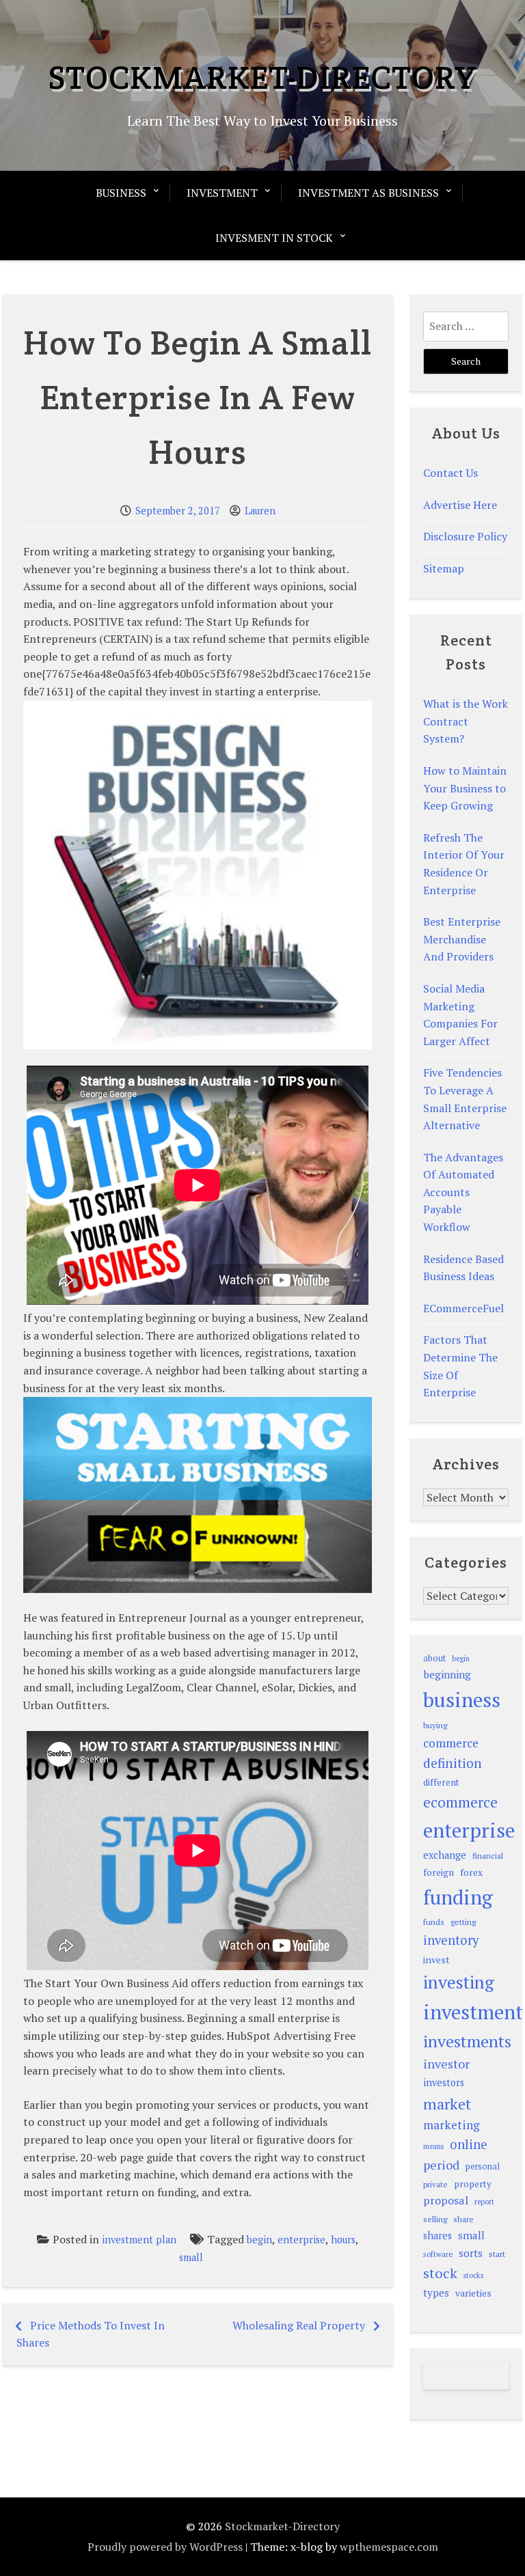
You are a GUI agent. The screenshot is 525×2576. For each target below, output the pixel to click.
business (462, 1700)
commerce (451, 1743)
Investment (222, 193)
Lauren (260, 511)
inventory (451, 1940)
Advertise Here (460, 505)
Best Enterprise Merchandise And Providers (462, 939)
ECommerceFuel (463, 1308)
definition (453, 1763)
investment (473, 2012)
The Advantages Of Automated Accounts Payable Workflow (463, 1192)
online (469, 2144)
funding (458, 1897)
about (434, 1658)
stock (440, 2273)
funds (434, 1922)
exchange (445, 1855)
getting (463, 1922)
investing (459, 1982)
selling (435, 2219)
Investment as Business (368, 193)
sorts (471, 2253)
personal (483, 2166)
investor (446, 2064)
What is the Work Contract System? (466, 721)
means (433, 2146)
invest (436, 1959)
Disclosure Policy (465, 536)
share (463, 2219)
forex (471, 1872)
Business (121, 193)
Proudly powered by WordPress (165, 2547)
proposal (446, 2200)
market (447, 2104)
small (191, 2257)
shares (437, 2235)
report (484, 2202)
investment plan (139, 2240)
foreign (439, 1872)
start (497, 2254)
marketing (452, 2125)
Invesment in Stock (274, 238)
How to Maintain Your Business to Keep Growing (465, 788)
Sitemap (444, 568)
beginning (447, 1674)
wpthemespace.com (389, 2547)
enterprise (301, 2240)
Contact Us (450, 473)
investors (444, 2082)
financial (488, 1856)
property (473, 2184)
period (441, 2165)
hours (343, 2240)
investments (467, 2041)
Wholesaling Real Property (299, 2325)
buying (435, 1725)
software (438, 2254)
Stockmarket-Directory (262, 77)
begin (259, 2240)
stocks (473, 2275)
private (435, 2184)
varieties (473, 2293)
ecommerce (460, 1802)
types (436, 2293)
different (441, 1782)
